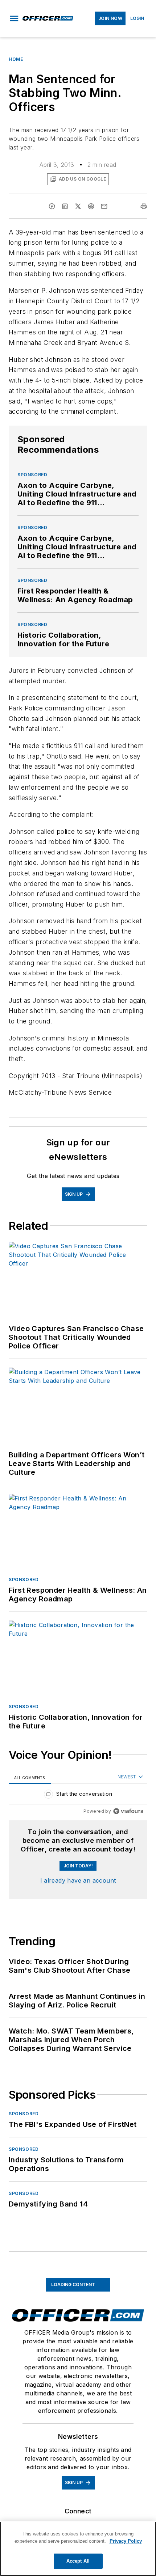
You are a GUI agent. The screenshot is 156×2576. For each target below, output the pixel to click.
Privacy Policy (126, 2541)
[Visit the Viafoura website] (128, 1811)
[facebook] (52, 206)
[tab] (30, 1777)
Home (16, 59)
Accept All (78, 2561)
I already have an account (78, 1880)
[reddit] (91, 206)
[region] (78, 1796)
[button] (14, 18)
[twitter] (78, 206)
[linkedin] (65, 206)
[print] (144, 206)
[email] (104, 206)
